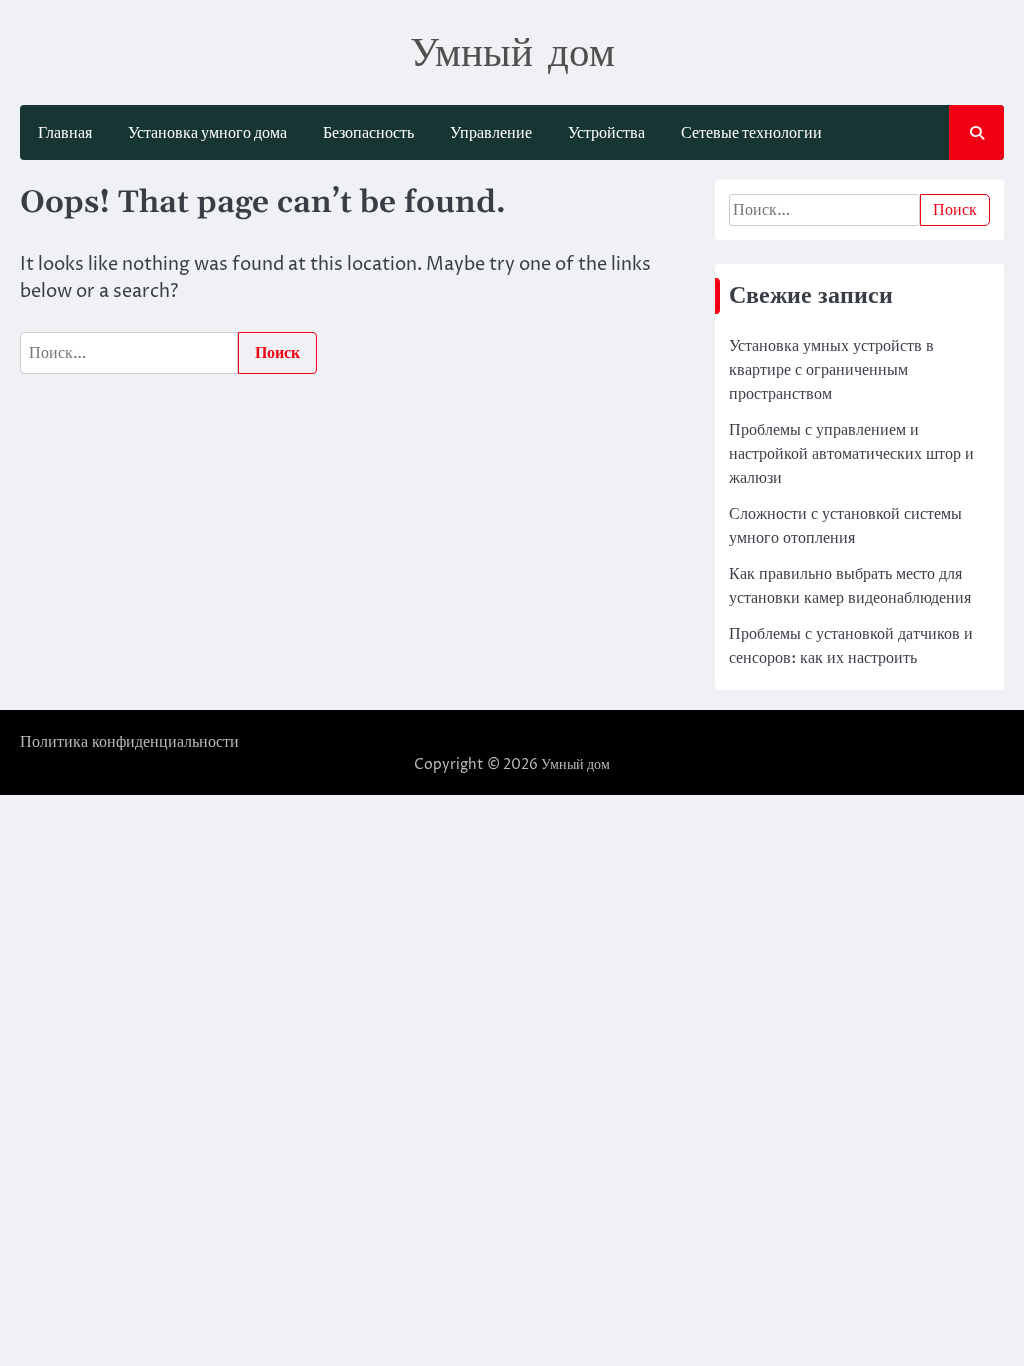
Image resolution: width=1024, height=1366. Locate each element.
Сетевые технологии (751, 133)
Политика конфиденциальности (129, 742)
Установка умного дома (207, 133)
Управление (491, 133)
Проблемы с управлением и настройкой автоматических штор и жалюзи (851, 454)
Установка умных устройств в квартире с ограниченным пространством (831, 370)
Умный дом (512, 50)
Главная (65, 133)
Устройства (606, 133)
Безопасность (368, 133)
